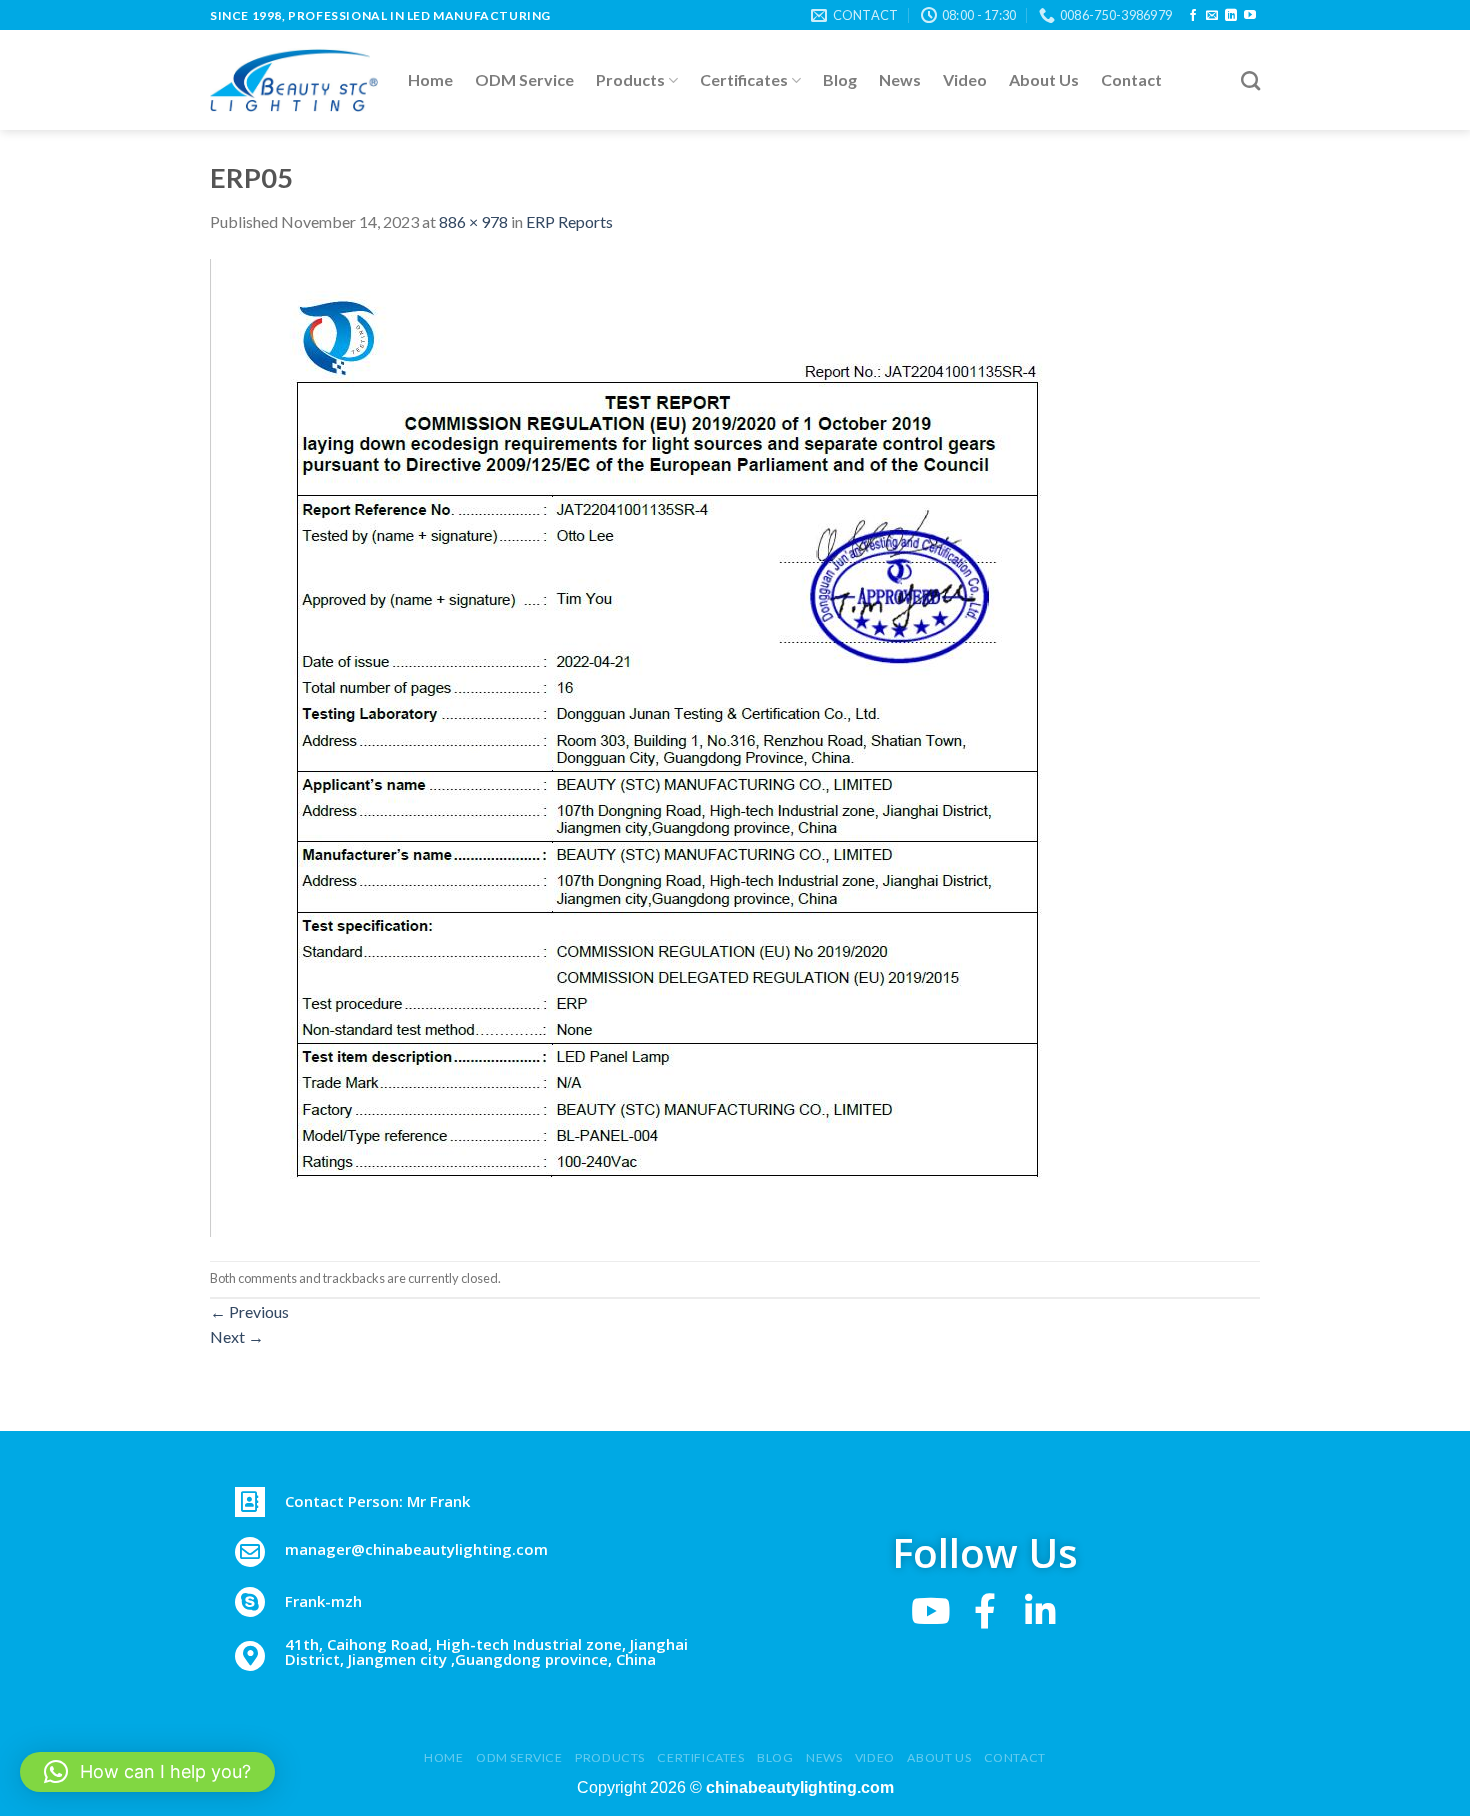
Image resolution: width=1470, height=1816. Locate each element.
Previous (249, 1311)
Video (965, 79)
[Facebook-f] (985, 1610)
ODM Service (524, 79)
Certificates (744, 79)
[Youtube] (930, 1610)
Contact (1131, 79)
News (900, 79)
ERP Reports (569, 221)
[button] (147, 1772)
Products (630, 79)
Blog (840, 79)
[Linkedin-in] (1040, 1610)
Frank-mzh (323, 1601)
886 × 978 (473, 221)
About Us (1044, 79)
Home (430, 79)
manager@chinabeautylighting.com (416, 1549)
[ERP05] (653, 745)
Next (237, 1336)
